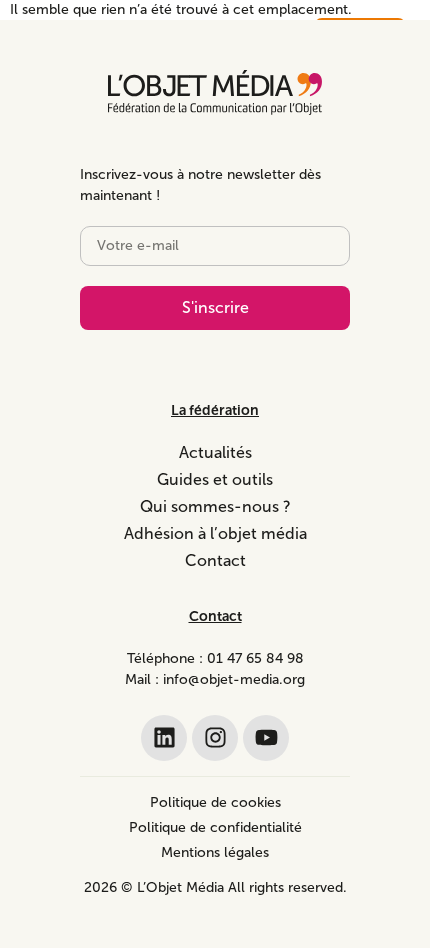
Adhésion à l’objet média (215, 533)
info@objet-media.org (234, 679)
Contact (215, 560)
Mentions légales (215, 852)
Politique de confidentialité (215, 827)
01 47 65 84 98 (255, 658)
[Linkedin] (164, 738)
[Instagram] (215, 738)
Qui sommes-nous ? (215, 506)
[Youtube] (266, 738)
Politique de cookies (215, 802)
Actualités (215, 452)
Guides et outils (215, 479)
